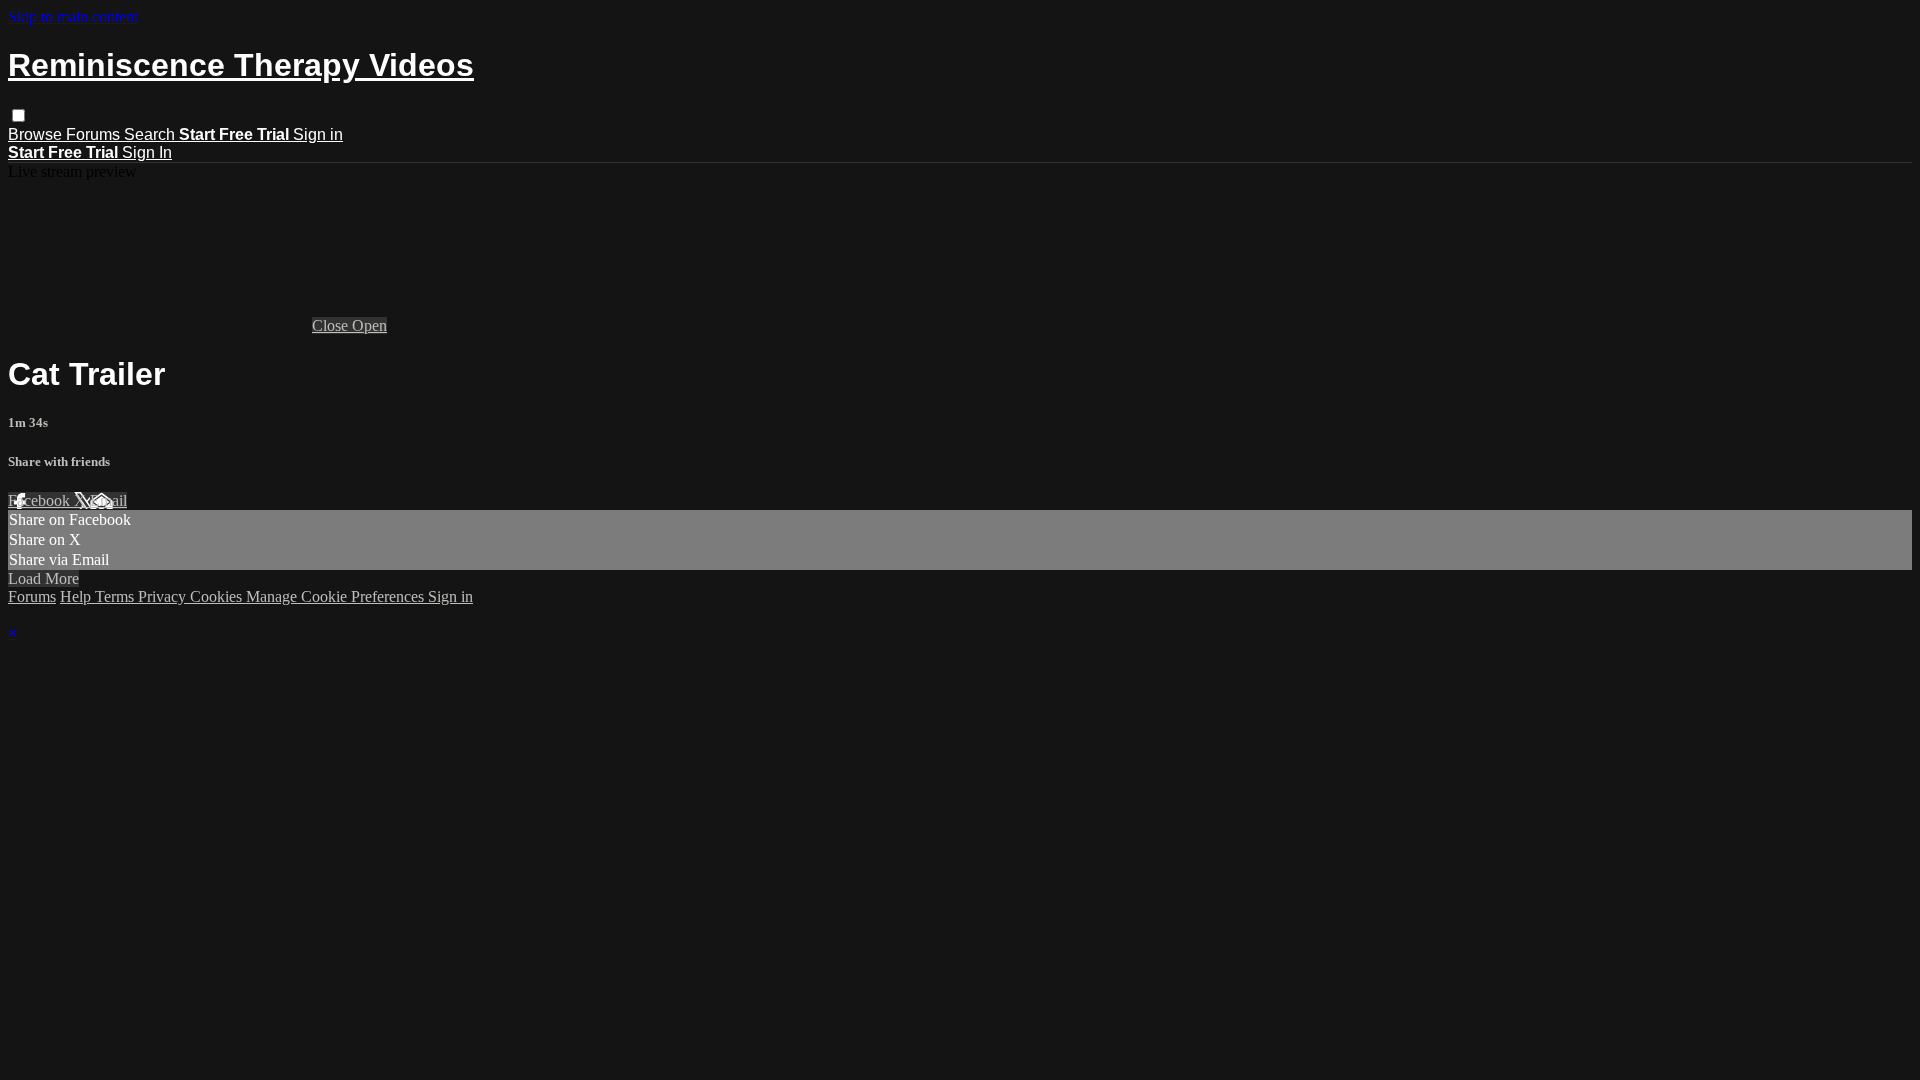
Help (77, 596)
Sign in (318, 134)
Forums (95, 134)
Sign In (147, 152)
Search (151, 134)
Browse (37, 134)
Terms (116, 596)
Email (108, 500)
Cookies (218, 596)
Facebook (41, 500)
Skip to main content (73, 16)
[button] (18, 115)
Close (332, 325)
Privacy (164, 596)
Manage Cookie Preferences (337, 596)
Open (369, 325)
